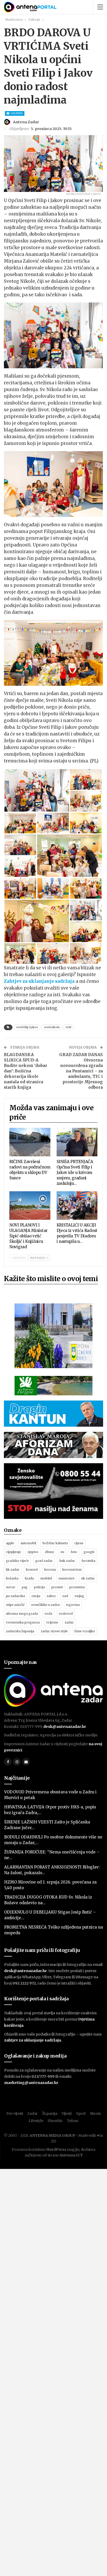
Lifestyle (36, 2121)
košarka (12, 1578)
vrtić (68, 1027)
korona (50, 1570)
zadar (69, 1622)
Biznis (95, 2113)
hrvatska (88, 1561)
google (89, 1552)
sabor (51, 1596)
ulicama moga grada (22, 1614)
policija (39, 1587)
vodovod (66, 1614)
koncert (32, 1570)
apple (10, 1543)
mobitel (46, 1578)
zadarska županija (20, 1631)
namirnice (66, 1578)
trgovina (73, 1605)
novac (11, 1587)
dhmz (49, 1552)
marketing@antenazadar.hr (31, 2083)
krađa (29, 1578)
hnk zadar (67, 1561)
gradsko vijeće (17, 1561)
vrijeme (52, 1622)
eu (62, 1552)
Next (96, 164)
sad (65, 1596)
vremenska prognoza (23, 1622)
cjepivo (33, 1552)
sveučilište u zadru (45, 1605)
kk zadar (13, 1570)
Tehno (73, 2121)
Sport (81, 2113)
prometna (77, 1587)
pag (25, 1587)
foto (74, 1552)
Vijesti (67, 2113)
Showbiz (55, 2121)
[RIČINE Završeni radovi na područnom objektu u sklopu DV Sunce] (30, 1142)
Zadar (32, 2113)
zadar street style (54, 1631)
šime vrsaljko (85, 1631)
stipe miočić (15, 1605)
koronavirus (72, 1570)
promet (57, 1587)
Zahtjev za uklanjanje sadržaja (39, 981)
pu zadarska (15, 1596)
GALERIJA (16, 113)
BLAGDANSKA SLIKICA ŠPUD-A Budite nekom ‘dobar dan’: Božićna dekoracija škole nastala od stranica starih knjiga (26, 1071)
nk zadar (88, 1578)
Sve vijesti (15, 2113)
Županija (50, 2113)
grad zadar (44, 1561)
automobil (28, 1543)
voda (48, 1614)
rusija (36, 1596)
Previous (11, 164)
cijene (79, 1543)
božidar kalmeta (55, 1543)
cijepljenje (14, 1552)
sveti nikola (52, 1027)
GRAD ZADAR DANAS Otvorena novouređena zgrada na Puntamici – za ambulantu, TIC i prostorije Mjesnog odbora (81, 1071)
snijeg (79, 1596)
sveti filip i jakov (27, 1027)
